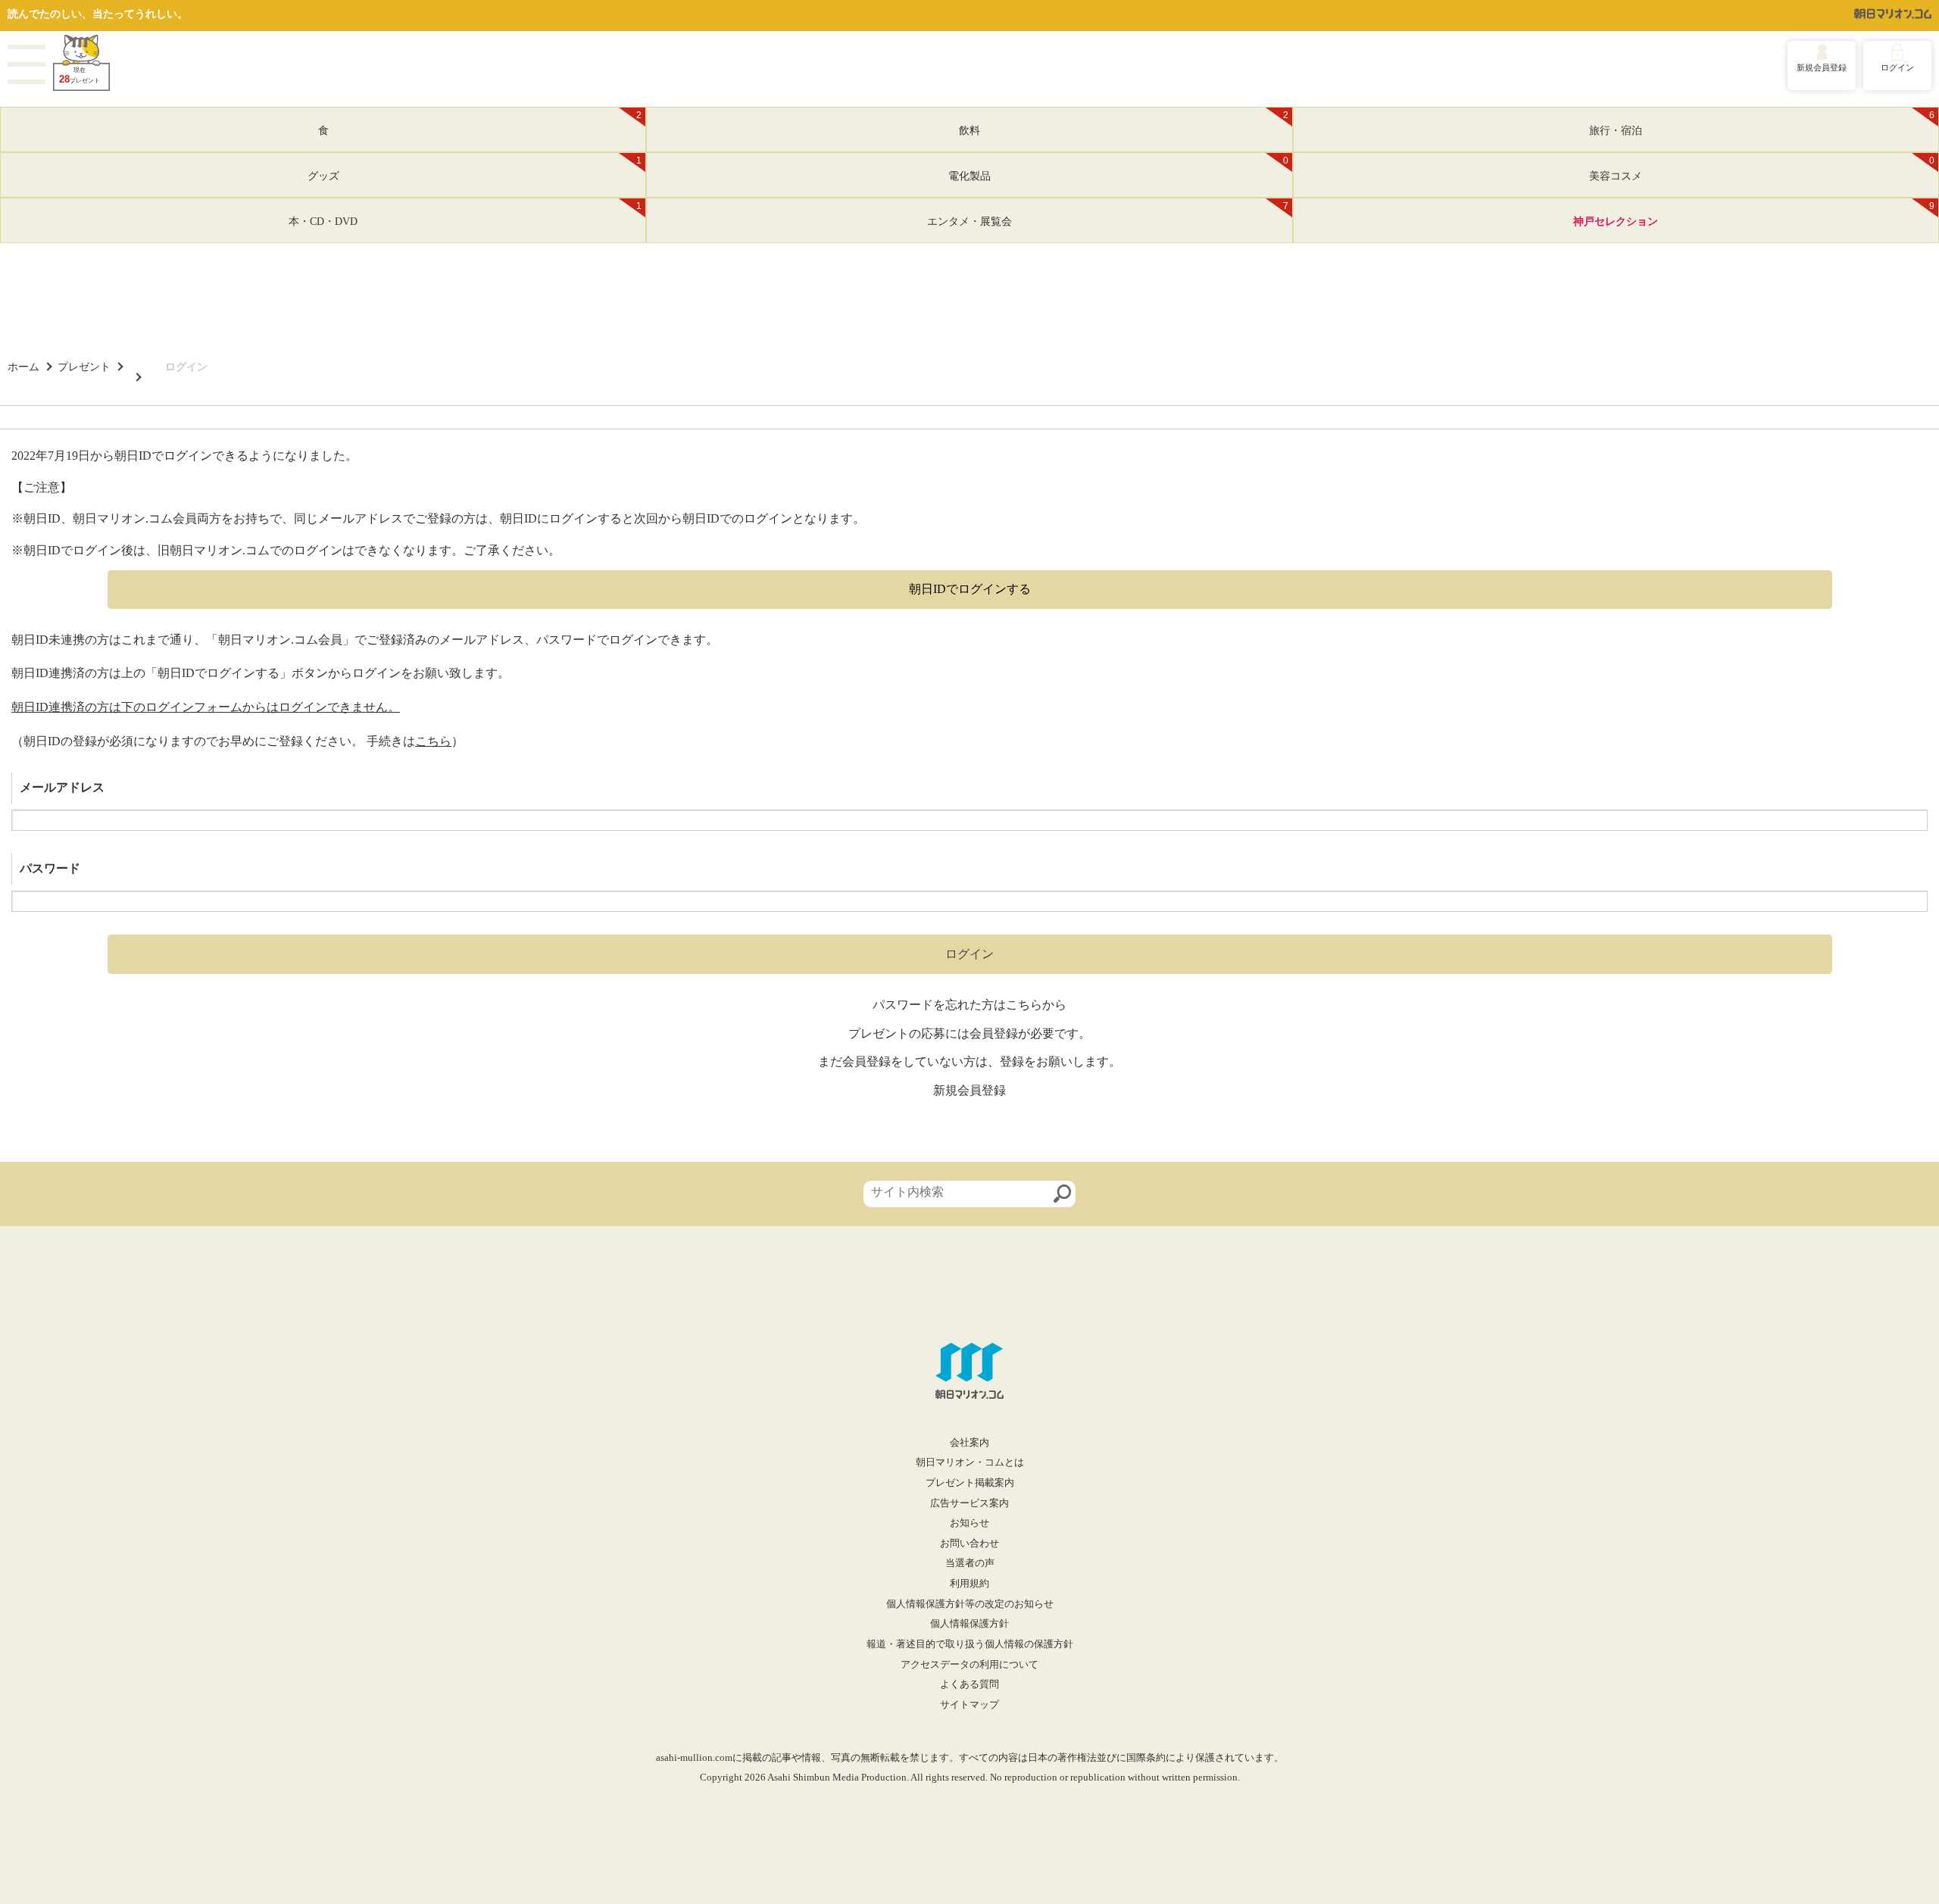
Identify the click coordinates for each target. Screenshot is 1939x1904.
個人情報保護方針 (969, 1624)
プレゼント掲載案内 (970, 1483)
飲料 (1124, 123)
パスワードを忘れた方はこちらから (969, 1005)
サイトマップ (969, 1705)
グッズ (475, 169)
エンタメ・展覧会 (1108, 214)
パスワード (50, 868)
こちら (433, 741)
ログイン (1897, 67)
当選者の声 (970, 1563)
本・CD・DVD (465, 214)
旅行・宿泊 (1762, 123)
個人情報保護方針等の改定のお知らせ (970, 1604)
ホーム (23, 367)
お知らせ (969, 1523)
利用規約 (969, 1584)
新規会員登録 (1822, 67)
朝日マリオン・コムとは (970, 1462)
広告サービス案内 (969, 1503)
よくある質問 (969, 1684)
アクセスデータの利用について (969, 1665)
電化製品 (1118, 169)
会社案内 (969, 1443)
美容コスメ (1762, 169)
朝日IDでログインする (970, 589)
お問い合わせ (969, 1543)
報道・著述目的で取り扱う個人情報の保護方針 (970, 1644)
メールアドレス (62, 787)
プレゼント (84, 367)
